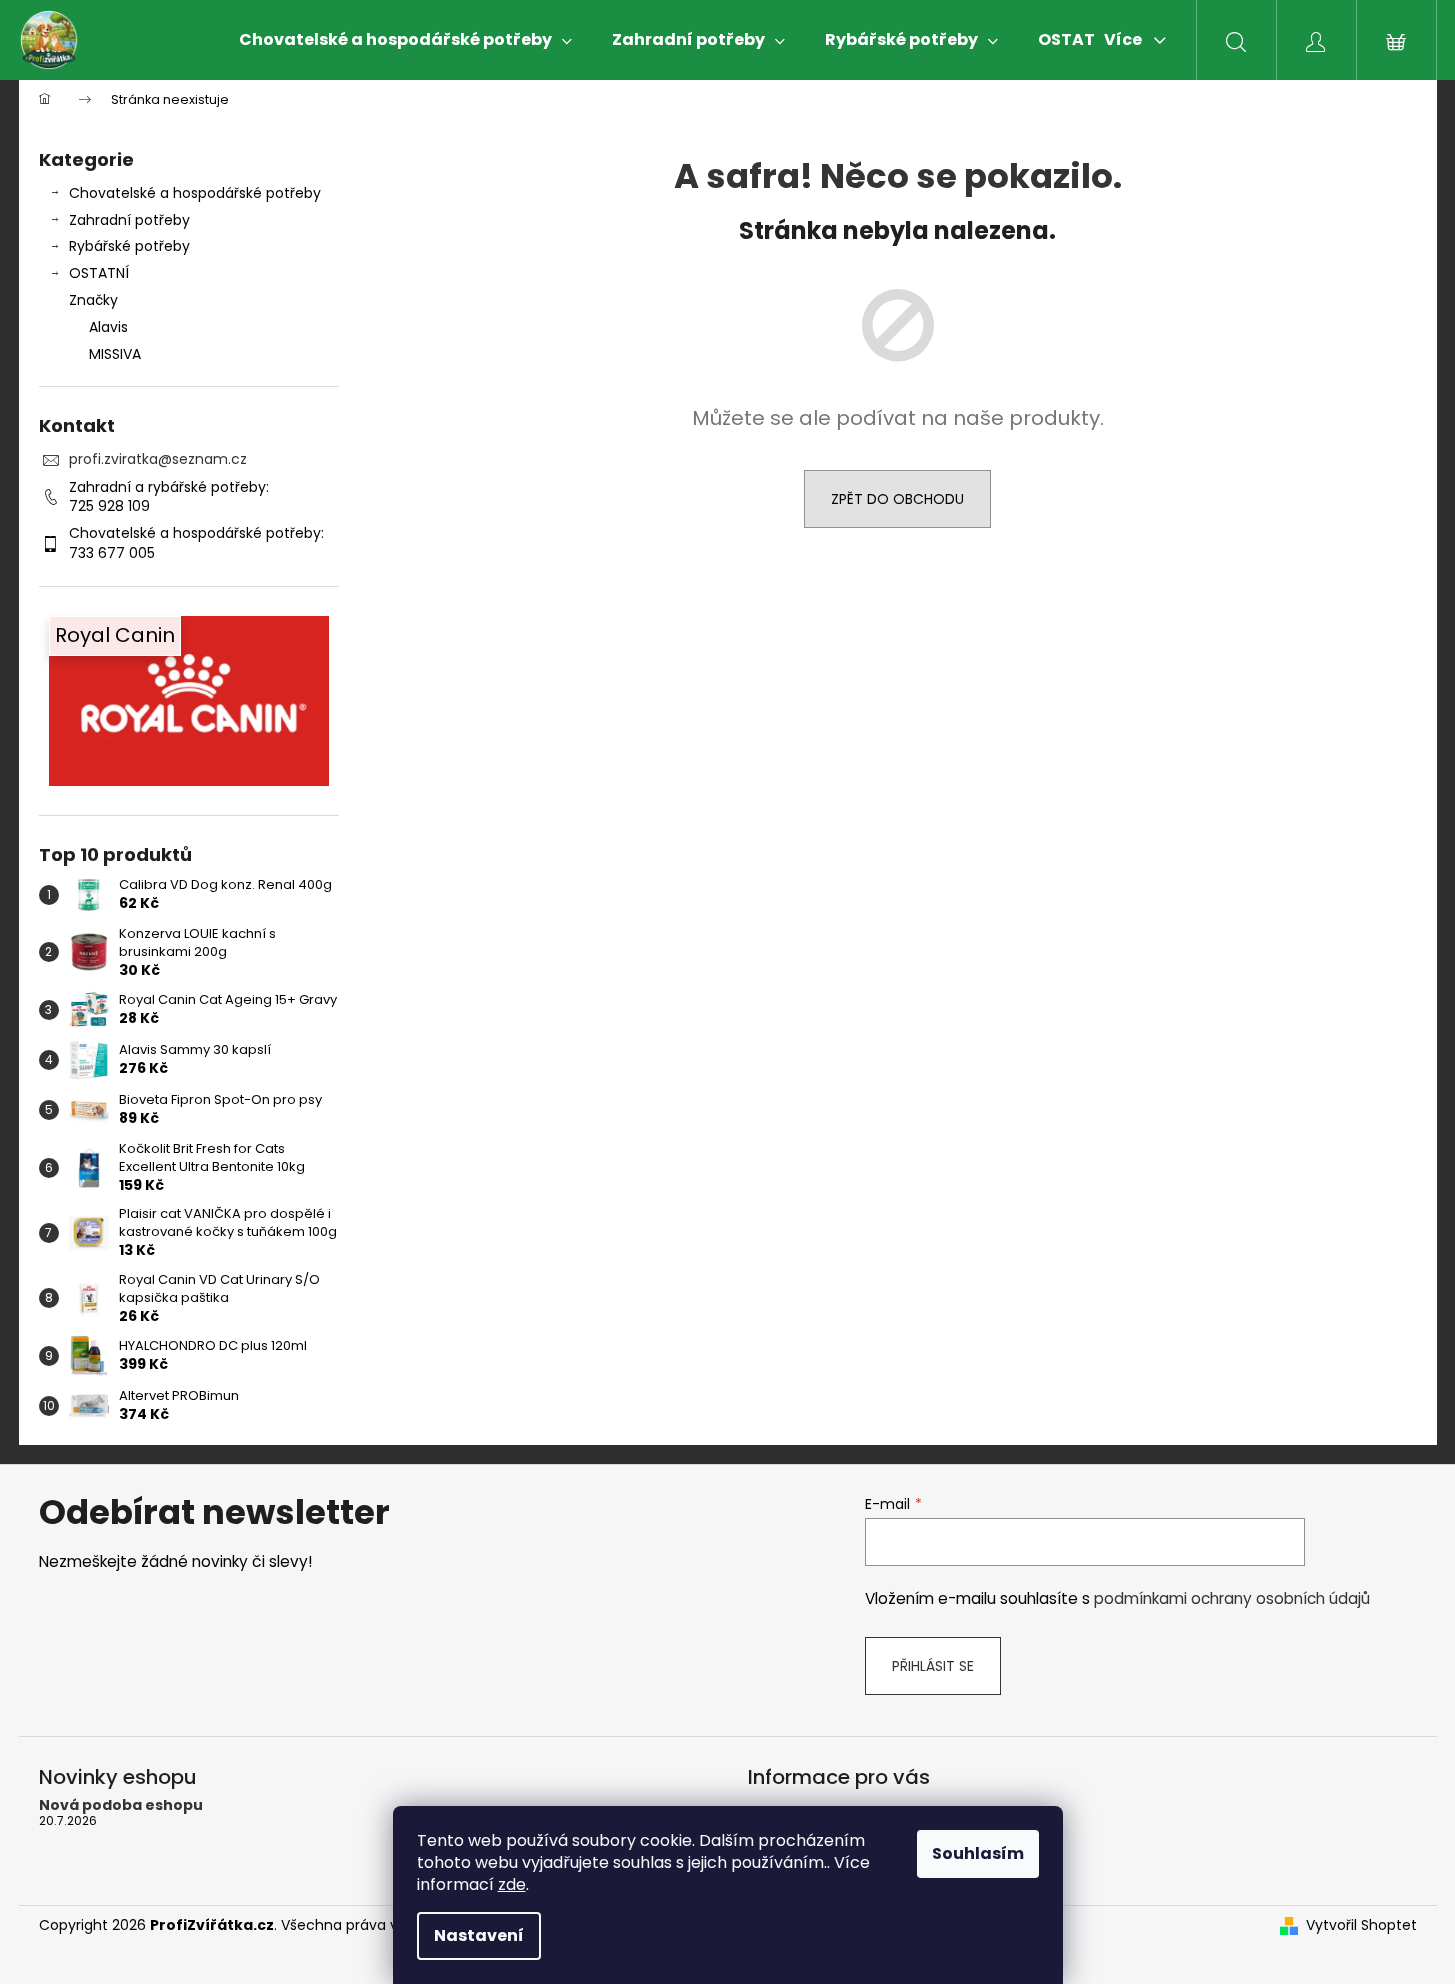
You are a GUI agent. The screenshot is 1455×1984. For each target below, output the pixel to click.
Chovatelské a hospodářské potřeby (195, 193)
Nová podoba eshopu (121, 1805)
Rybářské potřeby (129, 246)
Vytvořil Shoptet (1361, 1925)
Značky (93, 300)
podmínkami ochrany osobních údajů (1232, 1598)
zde (512, 1884)
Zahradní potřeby (129, 220)
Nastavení (479, 1935)
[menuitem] (405, 40)
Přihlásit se (933, 1666)
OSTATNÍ (99, 273)
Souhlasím (978, 1853)
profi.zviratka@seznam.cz (158, 459)
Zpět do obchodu (897, 499)
